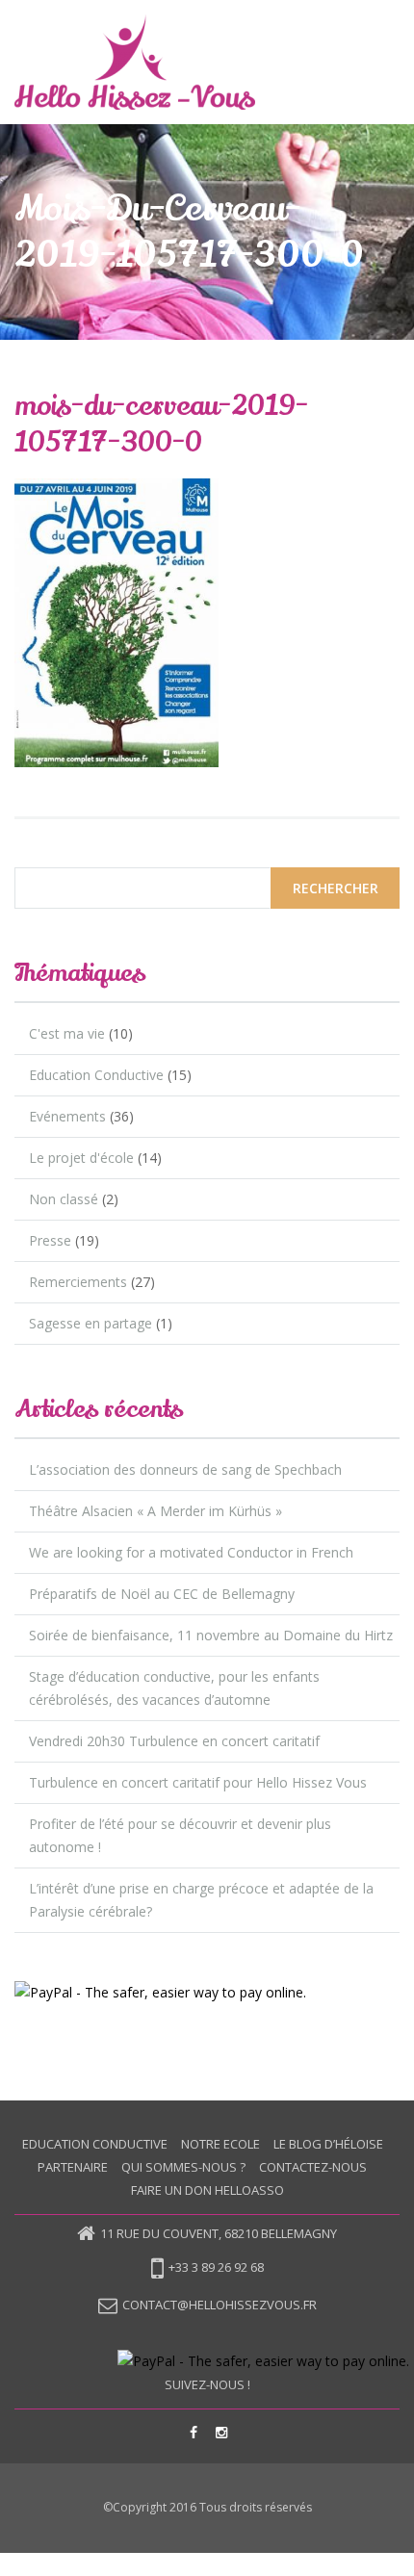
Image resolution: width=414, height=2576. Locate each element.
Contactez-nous (313, 2167)
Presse (50, 1240)
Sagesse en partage (91, 1323)
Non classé (64, 1199)
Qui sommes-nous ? (183, 2167)
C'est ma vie (67, 1033)
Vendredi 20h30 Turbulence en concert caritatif (174, 1741)
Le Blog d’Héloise (328, 2144)
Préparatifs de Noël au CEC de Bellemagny (162, 1594)
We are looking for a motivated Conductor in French (191, 1552)
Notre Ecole (220, 2144)
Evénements (67, 1116)
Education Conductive (96, 1075)
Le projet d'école (81, 1158)
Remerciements (78, 1282)
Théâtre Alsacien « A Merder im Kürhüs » (155, 1511)
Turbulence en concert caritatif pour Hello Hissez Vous (198, 1782)
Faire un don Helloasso (207, 2190)
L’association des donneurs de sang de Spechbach (185, 1469)
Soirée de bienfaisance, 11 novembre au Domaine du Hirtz (211, 1635)
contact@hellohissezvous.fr (220, 2305)
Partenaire (73, 2167)
